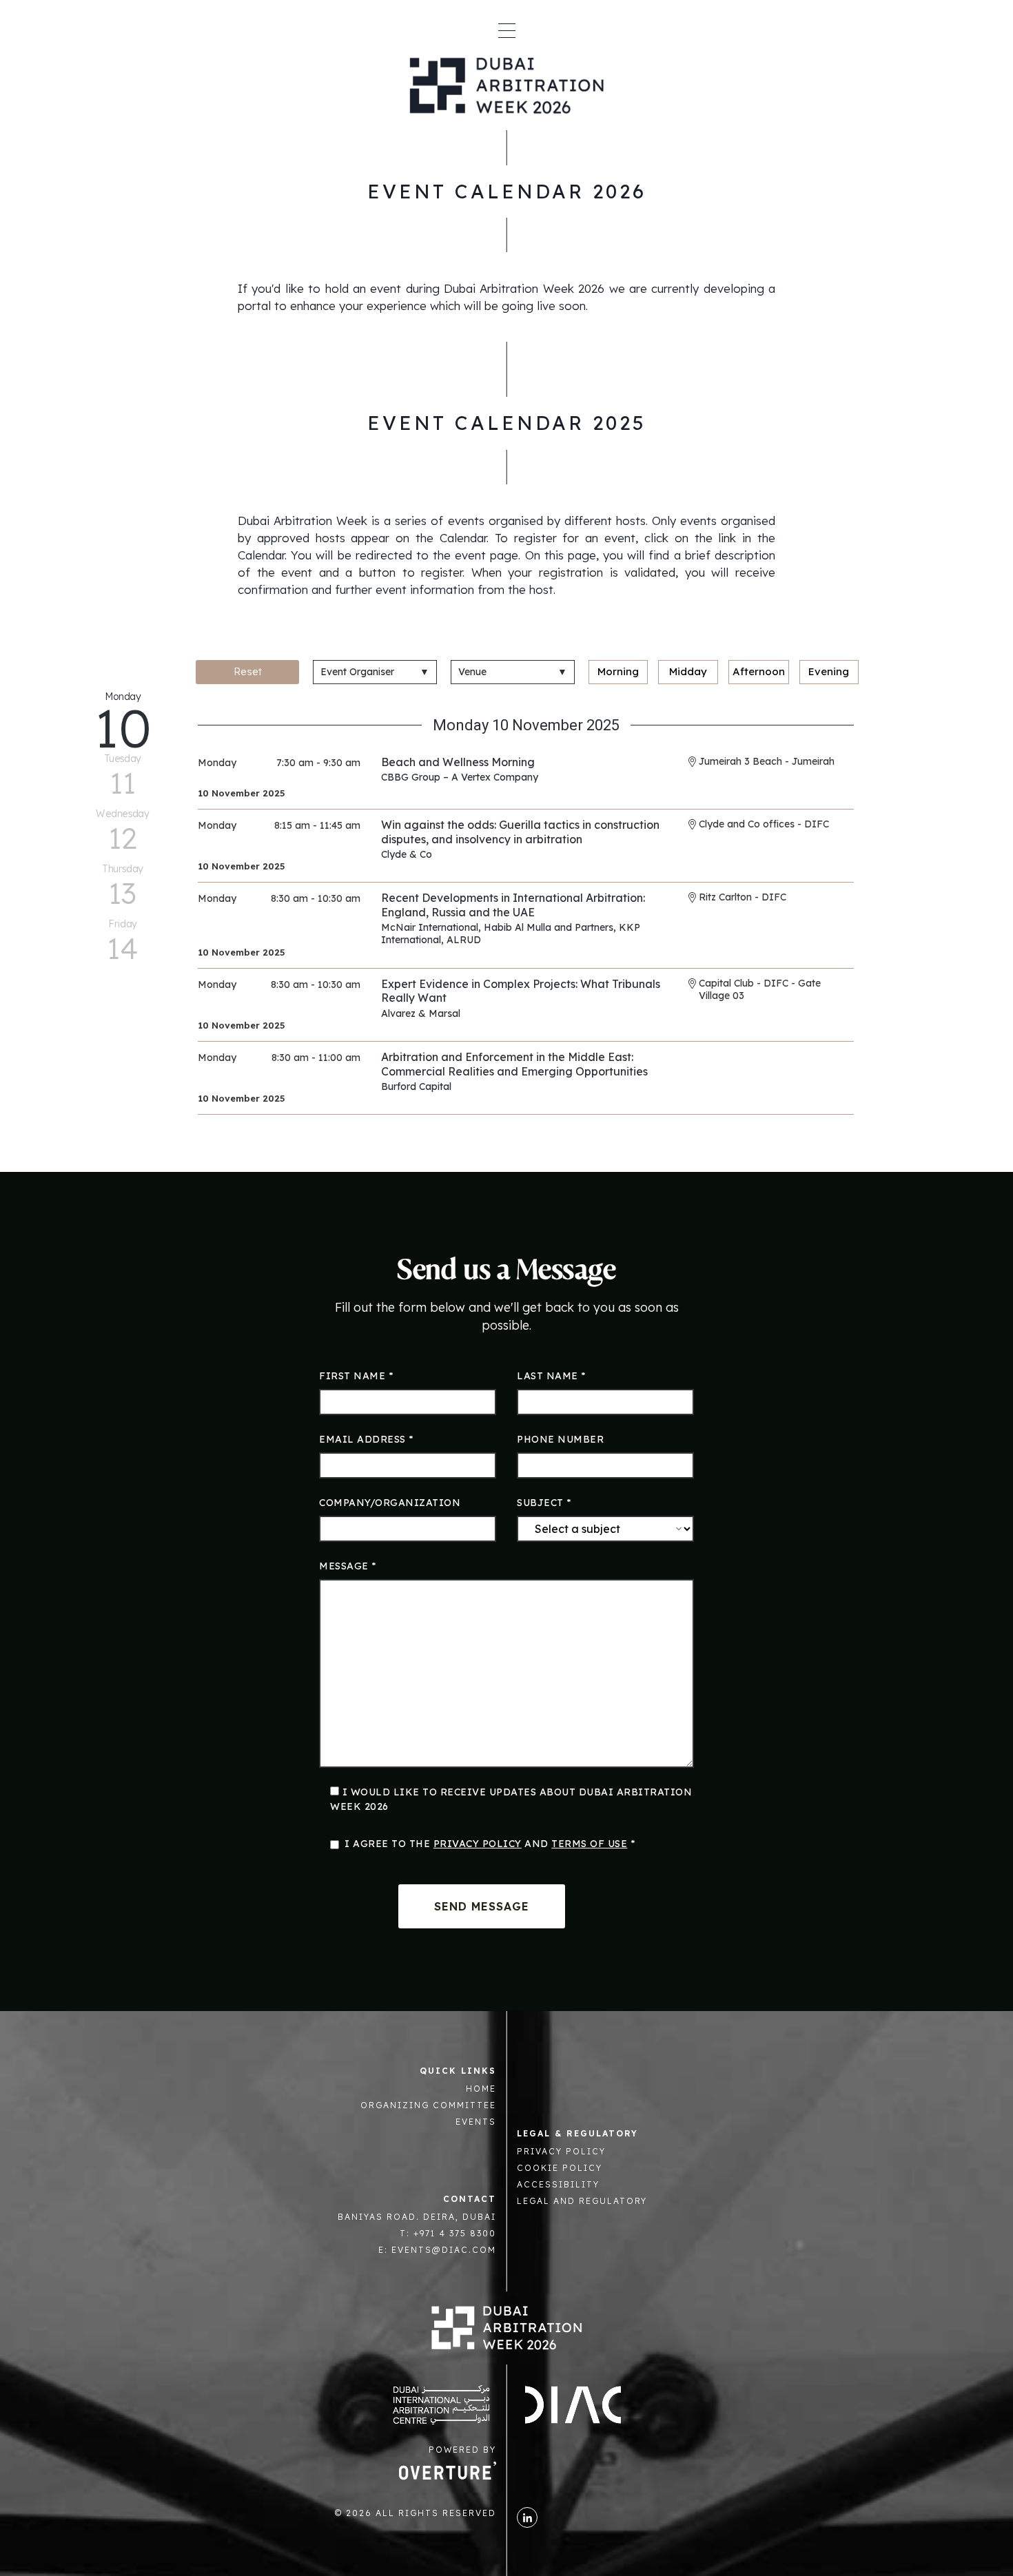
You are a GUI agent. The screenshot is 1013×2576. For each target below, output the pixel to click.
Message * (348, 1566)
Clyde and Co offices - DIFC (764, 824)
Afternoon (759, 671)
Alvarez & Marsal (421, 1013)
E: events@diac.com (437, 2250)
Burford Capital (416, 1086)
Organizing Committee (428, 2105)
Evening (829, 671)
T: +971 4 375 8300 (448, 2233)
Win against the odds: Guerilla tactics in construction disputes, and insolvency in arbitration (520, 832)
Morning (618, 671)
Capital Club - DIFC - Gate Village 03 (760, 989)
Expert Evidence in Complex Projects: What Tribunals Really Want (521, 991)
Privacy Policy (478, 1844)
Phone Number (560, 1439)
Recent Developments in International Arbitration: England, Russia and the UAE (513, 905)
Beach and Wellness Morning (458, 762)
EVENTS (476, 2122)
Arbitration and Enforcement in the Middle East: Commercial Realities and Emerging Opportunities (514, 1064)
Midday (688, 671)
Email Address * (366, 1439)
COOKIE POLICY (560, 2168)
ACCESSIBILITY (558, 2184)
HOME (481, 2089)
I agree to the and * (490, 1844)
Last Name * (551, 1376)
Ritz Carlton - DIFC (743, 897)
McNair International (430, 927)
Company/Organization (390, 1503)
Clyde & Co (407, 854)
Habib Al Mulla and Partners (549, 927)
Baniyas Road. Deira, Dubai (417, 2217)
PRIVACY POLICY (561, 2151)
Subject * (544, 1503)
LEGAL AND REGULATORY (582, 2201)
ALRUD (464, 940)
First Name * (356, 1376)
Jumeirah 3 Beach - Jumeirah (767, 761)
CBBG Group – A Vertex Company (460, 777)
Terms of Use (589, 1844)
